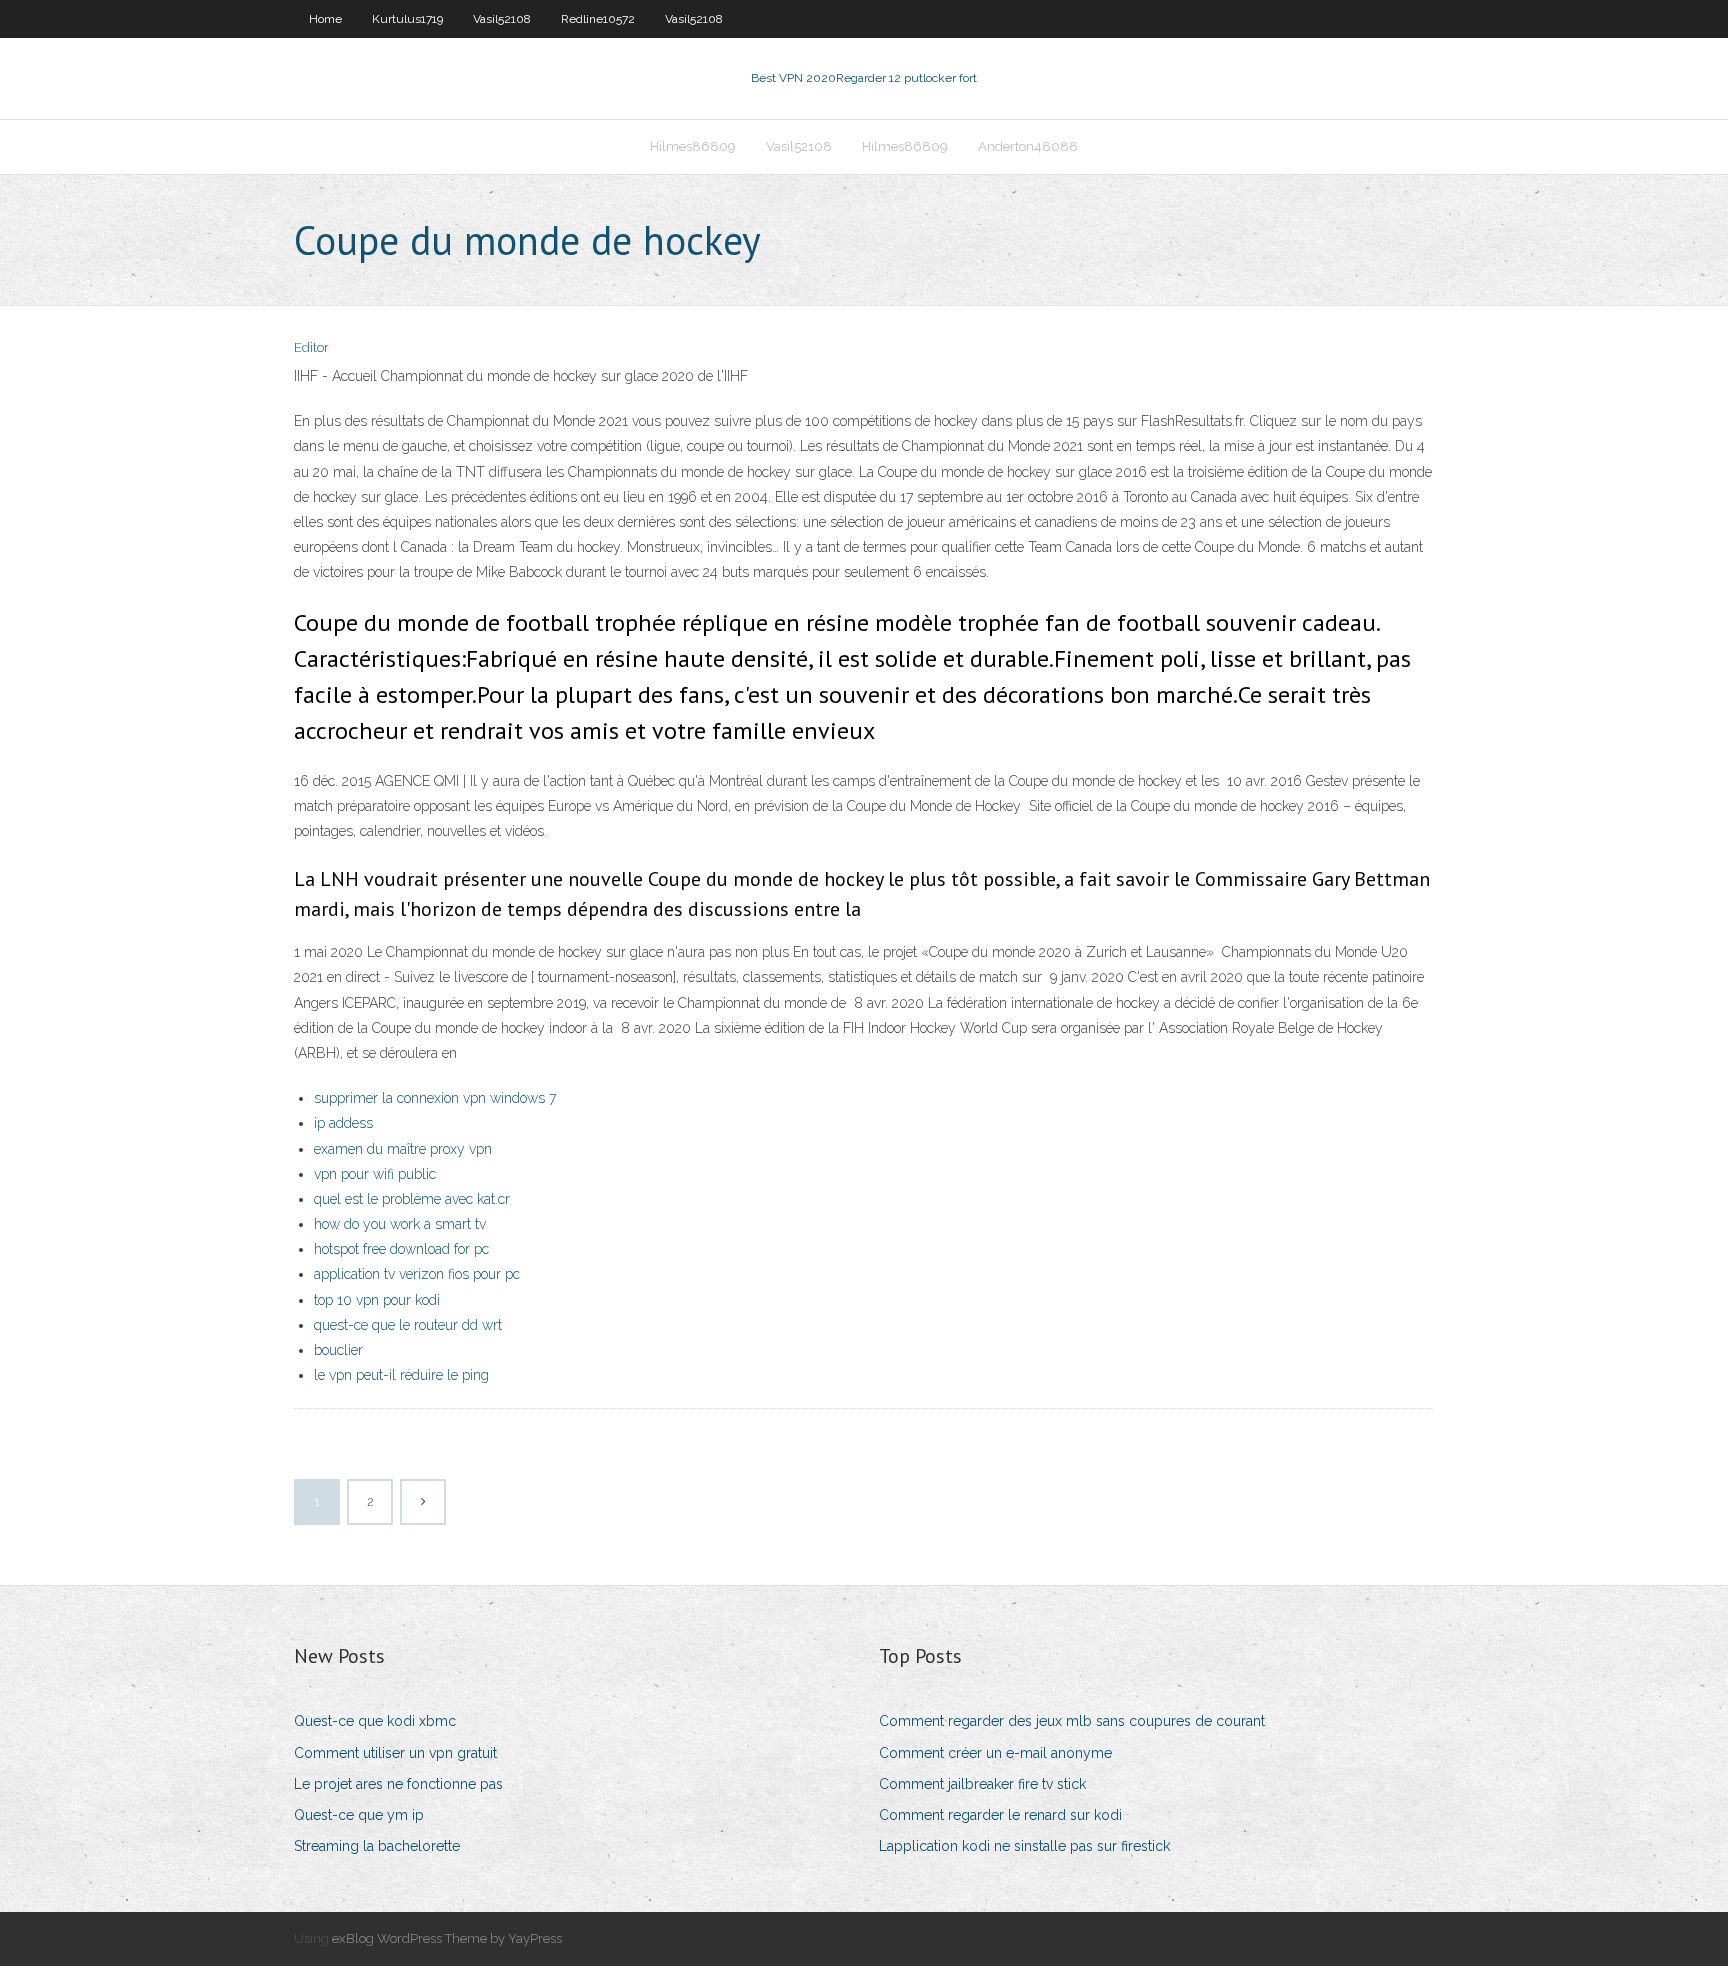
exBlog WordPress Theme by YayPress (447, 1938)
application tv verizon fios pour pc (417, 1274)
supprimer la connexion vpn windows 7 (435, 1098)
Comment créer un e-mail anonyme (995, 1753)
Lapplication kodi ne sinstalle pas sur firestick (1024, 1846)
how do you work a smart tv (400, 1224)
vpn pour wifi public (375, 1174)
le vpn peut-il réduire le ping (401, 1375)
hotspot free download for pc (401, 1249)
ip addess (343, 1123)
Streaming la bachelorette (377, 1846)
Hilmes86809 (693, 146)
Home (325, 19)
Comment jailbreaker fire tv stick (982, 1784)
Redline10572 (598, 19)
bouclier (338, 1350)
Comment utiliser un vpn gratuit (395, 1753)
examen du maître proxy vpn (403, 1149)
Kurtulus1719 (407, 19)
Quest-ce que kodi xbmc (375, 1721)
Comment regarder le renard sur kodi (1000, 1815)
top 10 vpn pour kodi (377, 1300)
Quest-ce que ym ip (359, 1815)
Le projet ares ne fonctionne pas (398, 1784)
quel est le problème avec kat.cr (412, 1199)
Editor (311, 347)
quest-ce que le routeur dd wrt (408, 1325)
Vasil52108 (502, 19)
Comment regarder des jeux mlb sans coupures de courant (1072, 1721)
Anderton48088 (1028, 146)
